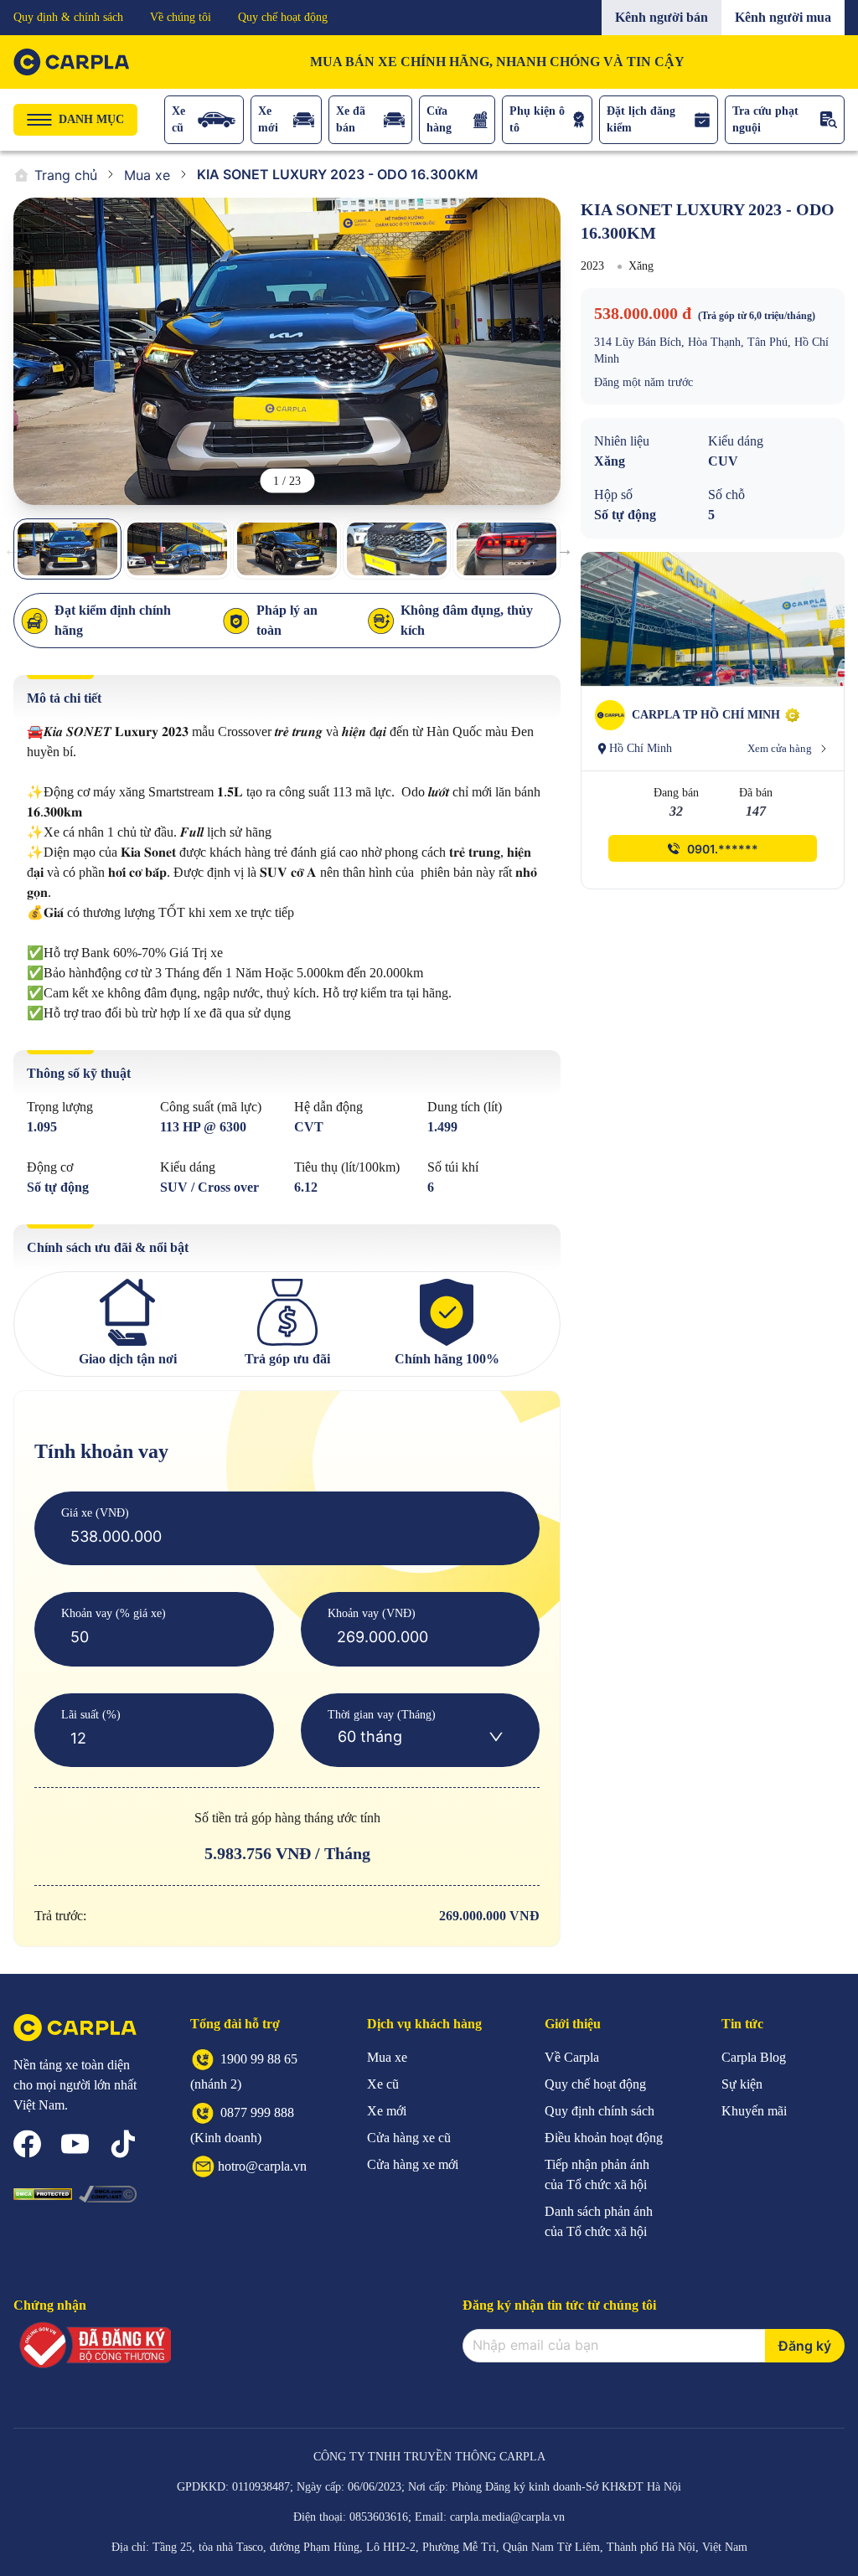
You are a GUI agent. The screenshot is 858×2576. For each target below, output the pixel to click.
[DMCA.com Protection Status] (43, 2194)
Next (565, 549)
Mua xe (147, 175)
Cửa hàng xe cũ (409, 2138)
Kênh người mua (783, 17)
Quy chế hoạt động (283, 17)
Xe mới (268, 119)
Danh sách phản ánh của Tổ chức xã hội (599, 2221)
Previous (12, 549)
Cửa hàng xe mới (413, 2164)
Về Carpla (572, 2057)
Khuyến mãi (754, 2111)
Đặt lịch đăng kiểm (641, 119)
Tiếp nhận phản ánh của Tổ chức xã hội (597, 2174)
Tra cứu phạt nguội (765, 119)
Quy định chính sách (600, 2111)
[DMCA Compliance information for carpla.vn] (108, 2194)
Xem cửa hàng (780, 748)
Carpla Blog (754, 2057)
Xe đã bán (351, 119)
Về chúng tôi (181, 17)
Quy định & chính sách (68, 17)
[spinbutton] (287, 1537)
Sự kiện (742, 2084)
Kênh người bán (662, 17)
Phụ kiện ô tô (537, 119)
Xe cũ (178, 119)
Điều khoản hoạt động (604, 2138)
